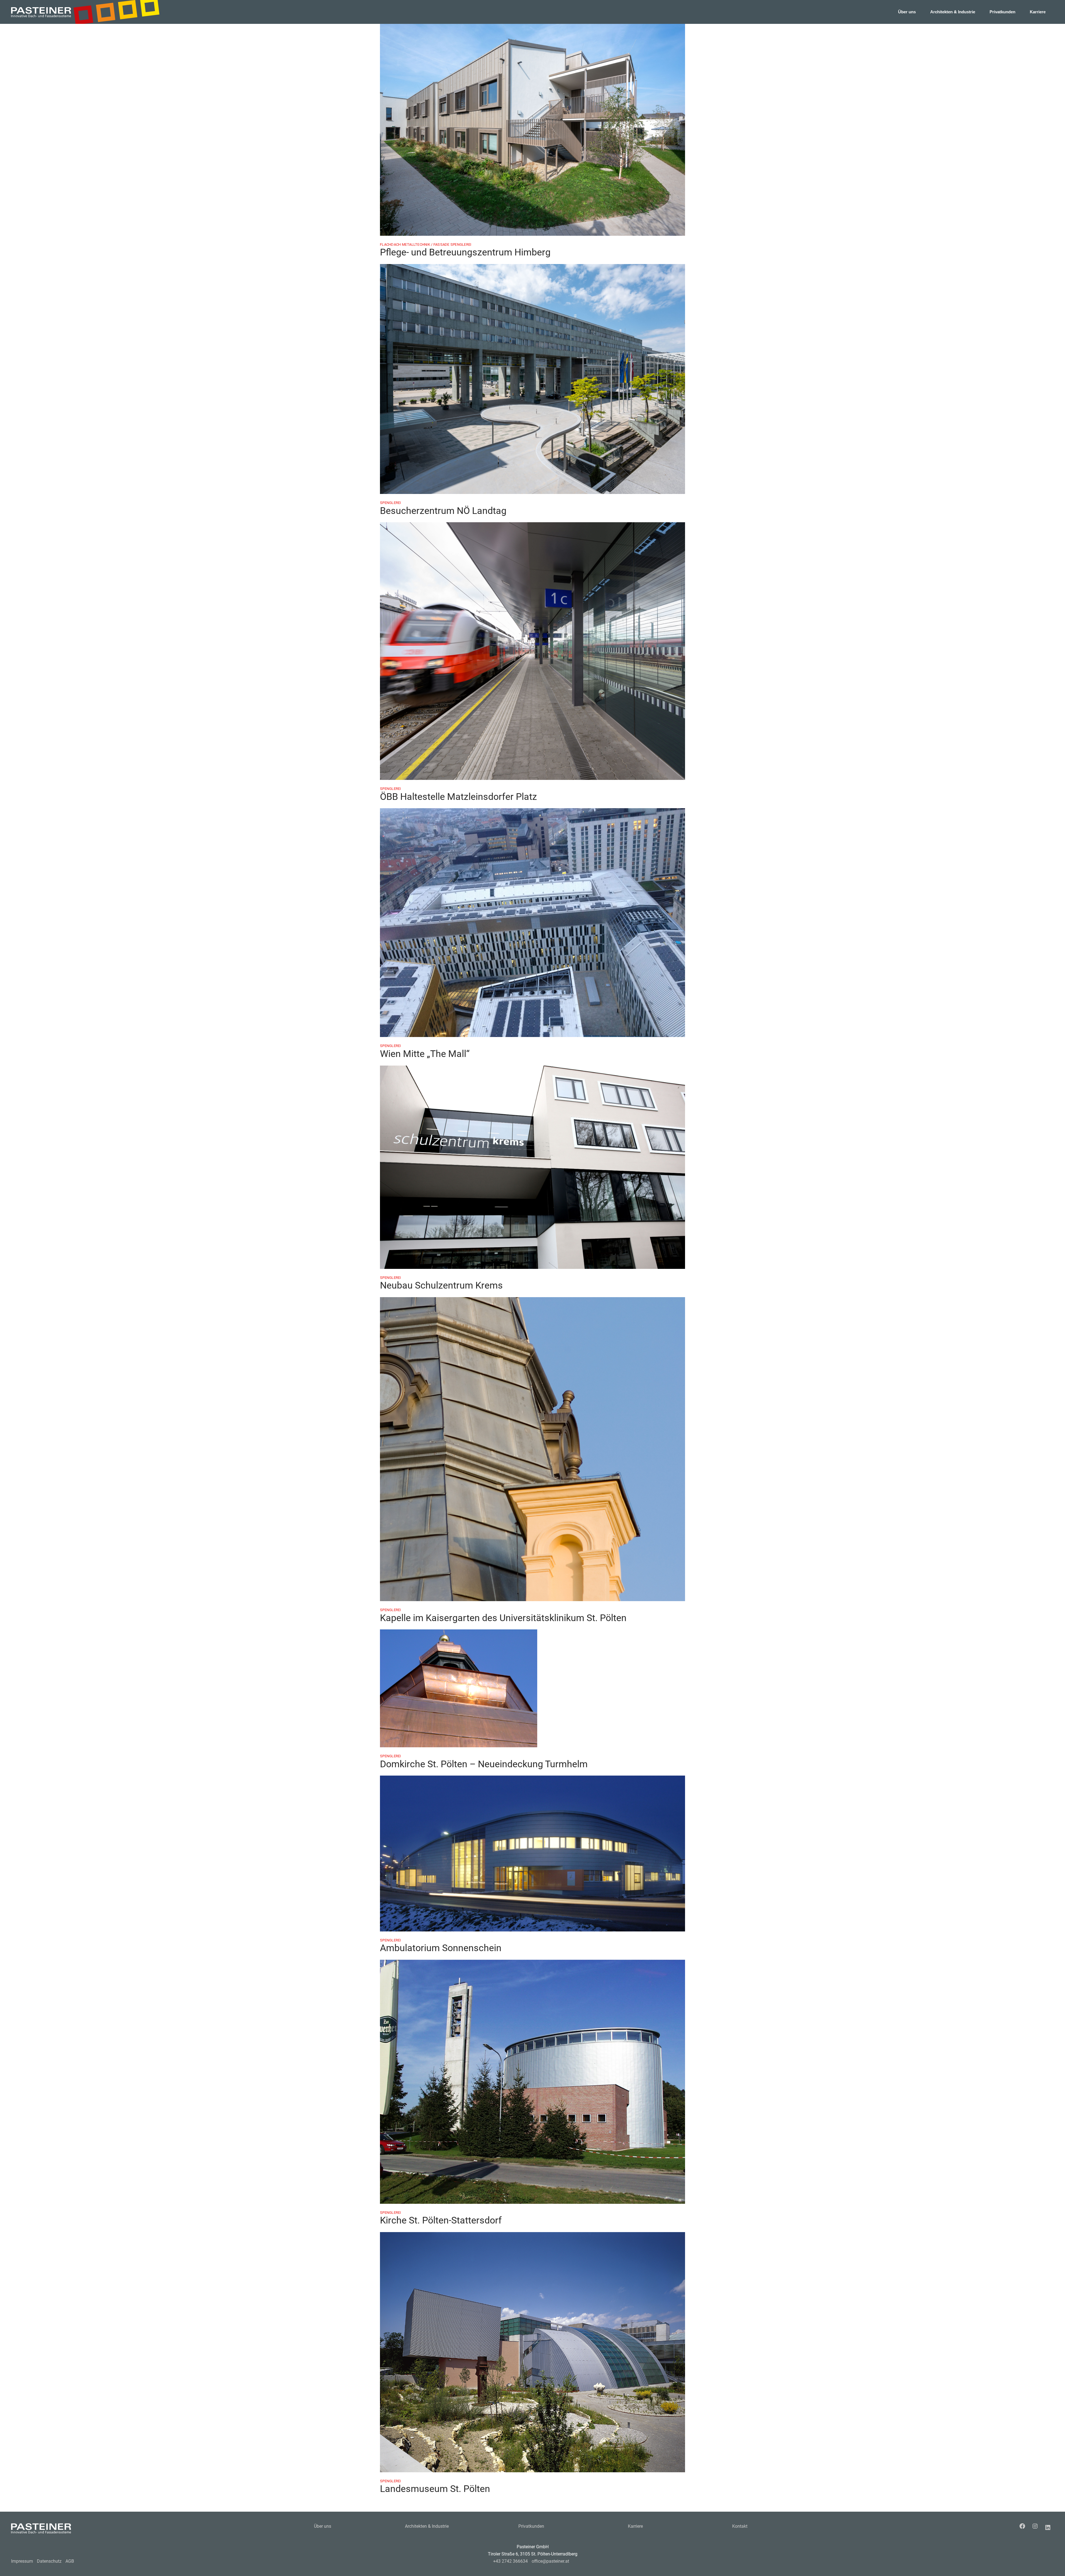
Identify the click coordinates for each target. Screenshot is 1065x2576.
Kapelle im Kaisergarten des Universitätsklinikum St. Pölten (503, 1618)
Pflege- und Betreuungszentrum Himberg (465, 252)
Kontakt (740, 2526)
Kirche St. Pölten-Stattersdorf (441, 2220)
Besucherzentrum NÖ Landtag (443, 511)
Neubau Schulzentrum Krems (441, 1285)
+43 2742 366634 (510, 2561)
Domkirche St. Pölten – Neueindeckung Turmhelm (484, 1764)
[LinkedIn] (1049, 2527)
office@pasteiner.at (550, 2561)
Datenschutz (49, 2561)
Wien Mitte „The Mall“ (425, 1054)
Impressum (22, 2561)
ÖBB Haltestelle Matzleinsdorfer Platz (458, 797)
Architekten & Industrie (427, 2526)
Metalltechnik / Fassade (426, 244)
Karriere (635, 2526)
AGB (70, 2561)
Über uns (323, 2526)
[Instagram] (1036, 2526)
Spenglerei (461, 244)
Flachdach (391, 244)
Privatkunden (531, 2526)
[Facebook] (1024, 2526)
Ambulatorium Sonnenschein (441, 1948)
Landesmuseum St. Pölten (435, 2489)
